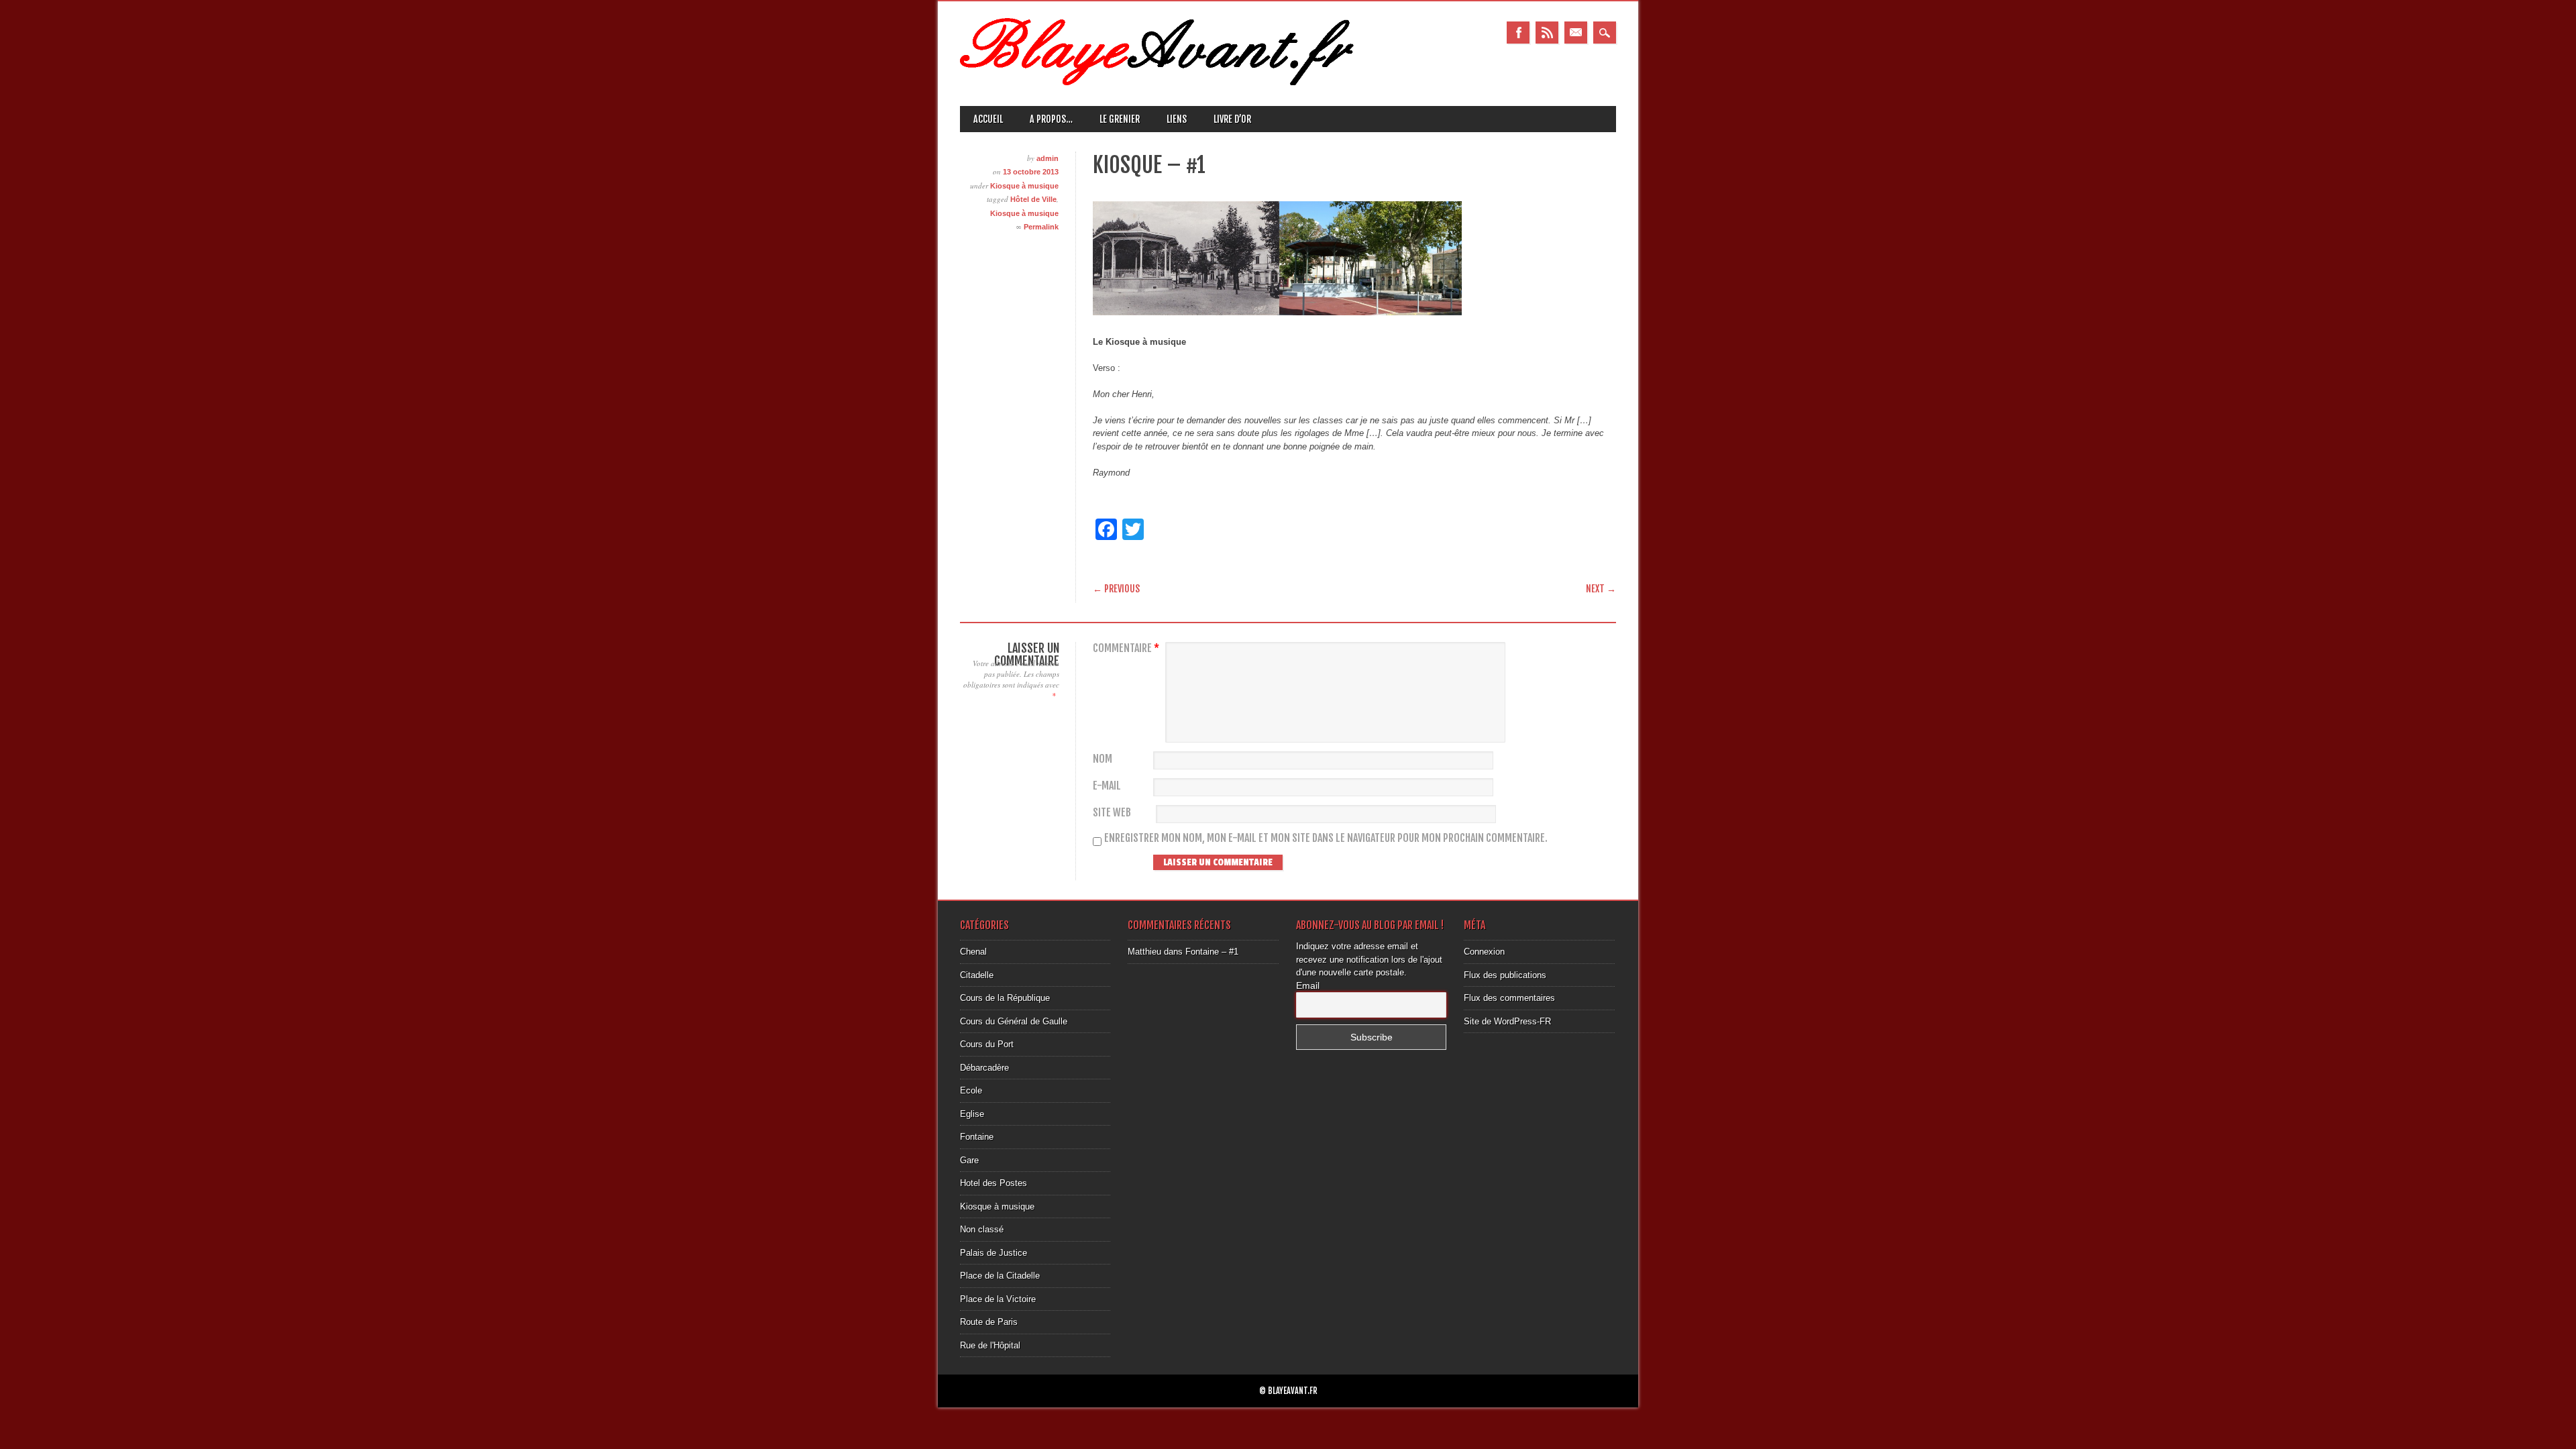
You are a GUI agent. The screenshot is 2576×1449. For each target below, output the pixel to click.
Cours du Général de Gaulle (1014, 1021)
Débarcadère (984, 1068)
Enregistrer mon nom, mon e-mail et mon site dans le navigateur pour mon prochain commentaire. (1326, 838)
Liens (1177, 119)
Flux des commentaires (1509, 998)
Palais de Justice (994, 1253)
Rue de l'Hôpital (990, 1345)
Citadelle (977, 975)
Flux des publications (1505, 975)
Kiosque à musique (1024, 186)
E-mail (1107, 786)
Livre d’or (1232, 119)
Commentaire (1126, 648)
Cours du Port (987, 1044)
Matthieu (1144, 952)
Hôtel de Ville (1033, 199)
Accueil (988, 119)
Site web (1112, 813)
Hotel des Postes (994, 1183)
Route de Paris (989, 1322)
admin (1048, 158)
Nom (1103, 759)
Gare (969, 1160)
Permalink (1041, 227)
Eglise (972, 1114)
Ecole (971, 1090)
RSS (1547, 33)
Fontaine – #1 (1212, 952)
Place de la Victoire (998, 1299)
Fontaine (977, 1137)
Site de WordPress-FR (1507, 1021)
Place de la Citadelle (1000, 1276)
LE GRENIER (1120, 119)
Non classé (982, 1229)
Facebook (1518, 33)
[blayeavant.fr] (1157, 82)
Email (1576, 33)
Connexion (1484, 952)
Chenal (973, 952)
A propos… (1051, 119)
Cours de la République (1005, 998)
